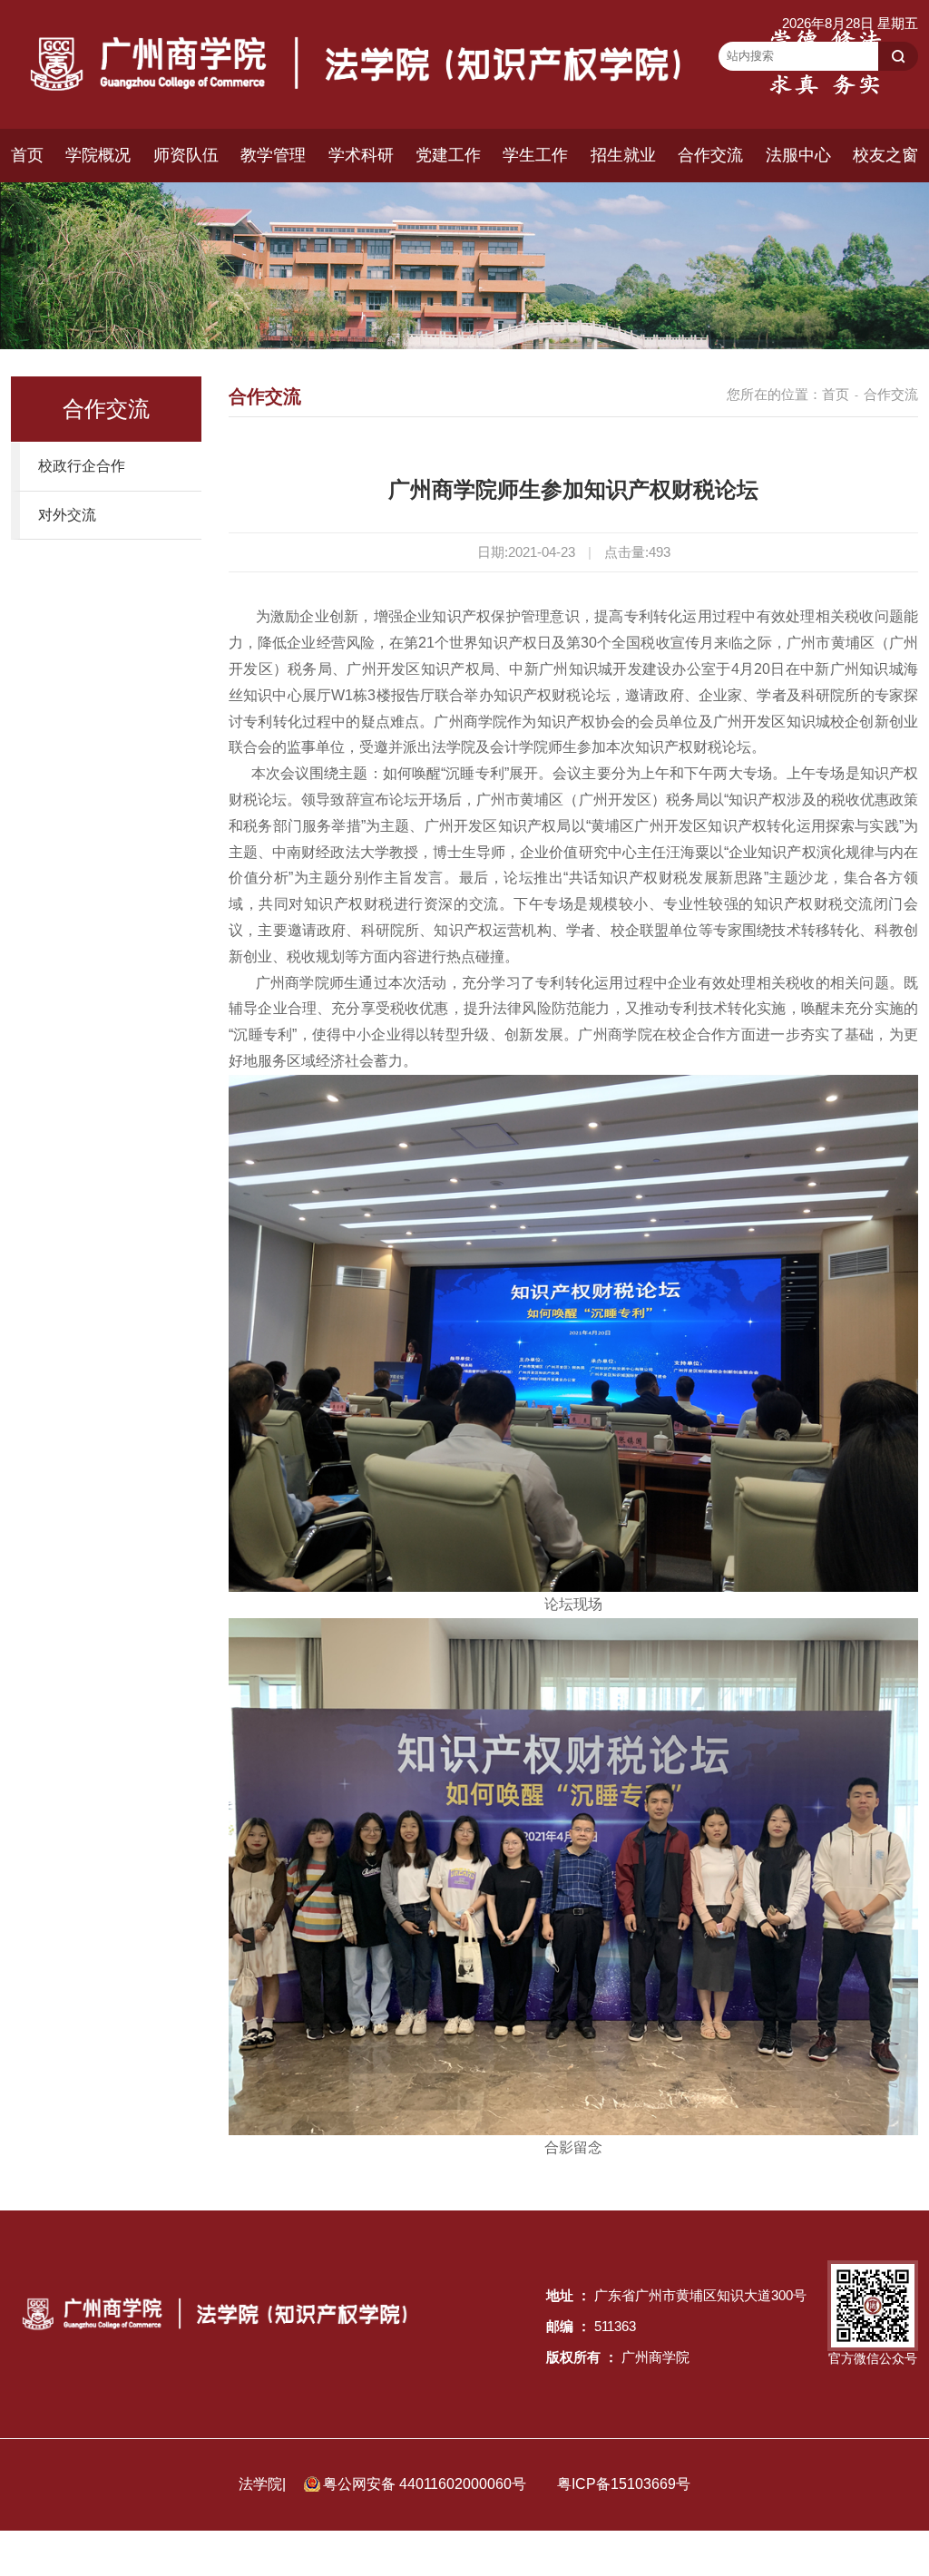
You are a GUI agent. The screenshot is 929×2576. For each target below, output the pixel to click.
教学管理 (273, 155)
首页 (27, 155)
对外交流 (67, 515)
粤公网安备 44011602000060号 (426, 2484)
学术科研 (361, 155)
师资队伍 (186, 155)
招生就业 (623, 155)
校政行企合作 (82, 466)
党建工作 (448, 155)
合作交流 (710, 155)
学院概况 (98, 155)
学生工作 (535, 155)
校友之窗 (885, 155)
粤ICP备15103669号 (624, 2484)
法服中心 (798, 155)
